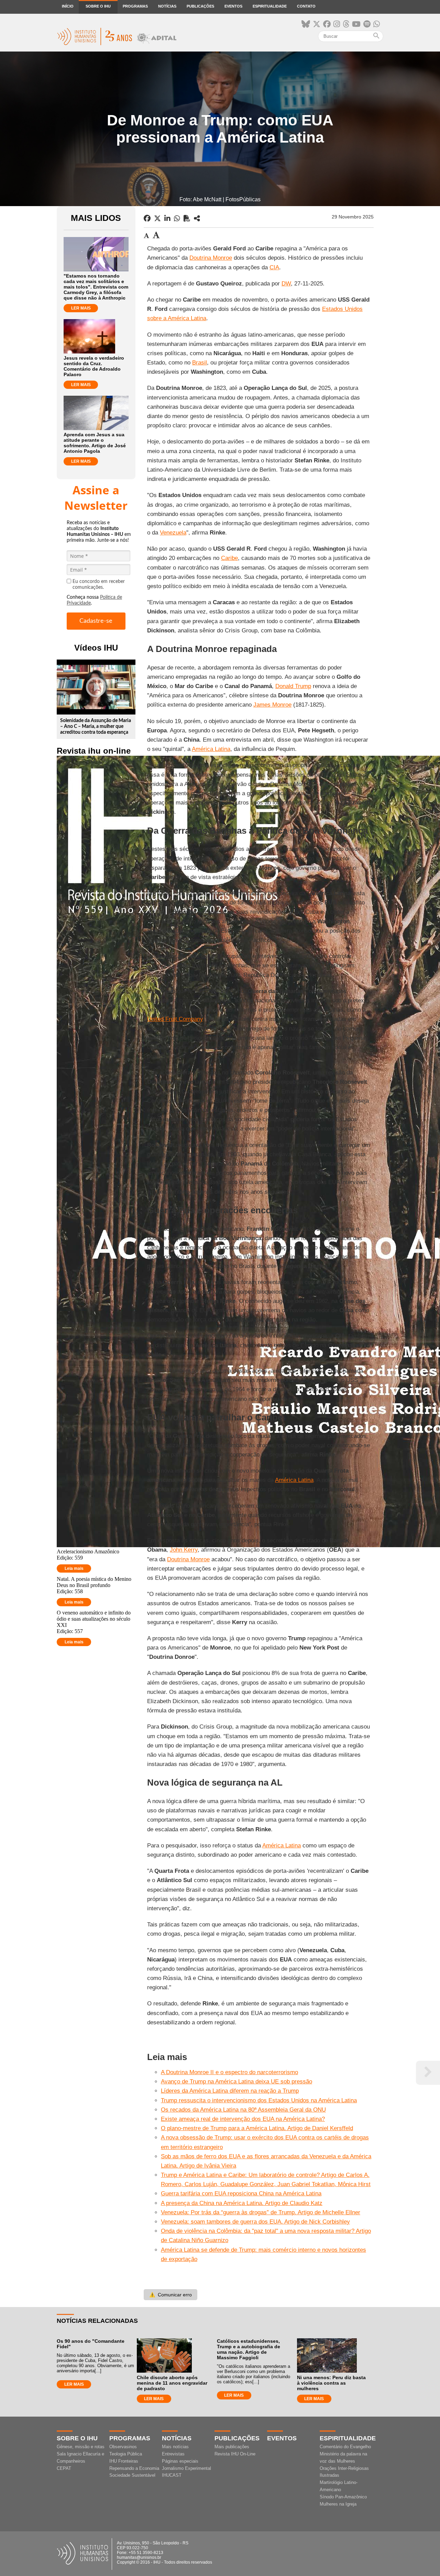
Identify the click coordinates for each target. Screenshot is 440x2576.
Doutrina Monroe (211, 258)
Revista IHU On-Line (235, 2454)
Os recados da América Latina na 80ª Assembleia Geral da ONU (243, 2110)
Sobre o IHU (98, 6)
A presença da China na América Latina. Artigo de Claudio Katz (242, 2203)
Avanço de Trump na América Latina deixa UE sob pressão (236, 2082)
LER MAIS (81, 308)
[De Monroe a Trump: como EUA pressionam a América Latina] (197, 218)
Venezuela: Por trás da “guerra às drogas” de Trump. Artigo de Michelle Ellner (261, 2212)
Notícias (167, 6)
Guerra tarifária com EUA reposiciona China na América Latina (241, 2193)
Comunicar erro (170, 2295)
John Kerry (184, 1550)
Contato (306, 6)
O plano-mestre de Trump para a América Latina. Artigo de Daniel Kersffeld (257, 2128)
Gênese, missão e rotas (81, 2447)
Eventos (233, 6)
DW (286, 284)
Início (68, 6)
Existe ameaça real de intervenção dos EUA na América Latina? (243, 2119)
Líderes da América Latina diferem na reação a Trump (230, 2091)
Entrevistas (173, 2454)
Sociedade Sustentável (132, 2475)
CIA (274, 267)
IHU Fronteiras (124, 2461)
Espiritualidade (270, 6)
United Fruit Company (175, 1019)
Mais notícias (175, 2447)
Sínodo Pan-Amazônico (343, 2497)
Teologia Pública (126, 2454)
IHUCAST (172, 2475)
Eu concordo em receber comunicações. (99, 584)
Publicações (200, 6)
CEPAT (64, 2468)
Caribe (229, 558)
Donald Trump (293, 686)
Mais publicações (232, 2447)
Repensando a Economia (134, 2468)
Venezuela (173, 533)
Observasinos (123, 2447)
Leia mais (74, 1568)
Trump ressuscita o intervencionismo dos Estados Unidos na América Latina (259, 2100)
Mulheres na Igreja (338, 2504)
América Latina (211, 749)
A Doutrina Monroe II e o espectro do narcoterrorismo (229, 2072)
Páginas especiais (180, 2461)
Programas (135, 6)
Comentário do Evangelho (345, 2447)
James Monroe (272, 705)
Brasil (200, 363)
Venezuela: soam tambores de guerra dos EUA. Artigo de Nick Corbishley (255, 2222)
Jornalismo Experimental (186, 2468)
